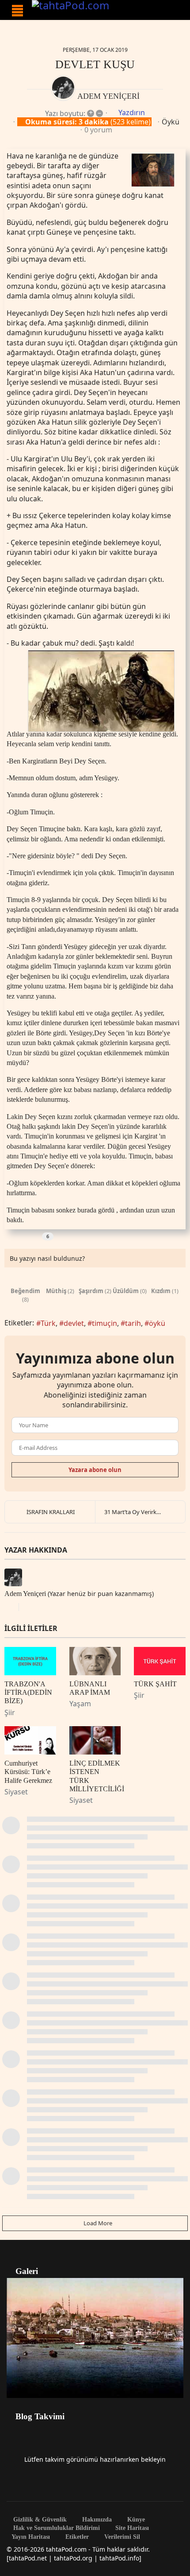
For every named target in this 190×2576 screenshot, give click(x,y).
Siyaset (16, 1792)
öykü (157, 1323)
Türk (48, 1323)
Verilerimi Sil (121, 2537)
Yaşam (80, 1704)
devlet (74, 1323)
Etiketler (76, 2537)
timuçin (104, 1323)
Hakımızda (96, 2520)
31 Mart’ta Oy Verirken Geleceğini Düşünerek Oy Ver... (145, 1512)
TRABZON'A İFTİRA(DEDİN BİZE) (28, 1692)
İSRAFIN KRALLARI (51, 1512)
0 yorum (98, 130)
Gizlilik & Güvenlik (39, 2520)
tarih (133, 1323)
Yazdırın (132, 112)
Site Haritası (131, 2528)
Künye (135, 2520)
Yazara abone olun (95, 1470)
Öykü (171, 122)
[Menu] (17, 11)
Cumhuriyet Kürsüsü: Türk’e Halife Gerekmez (28, 1772)
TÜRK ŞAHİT (155, 1684)
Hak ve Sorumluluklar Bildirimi (56, 2528)
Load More (97, 2223)
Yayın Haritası (31, 2537)
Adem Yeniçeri (108, 96)
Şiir (10, 1712)
